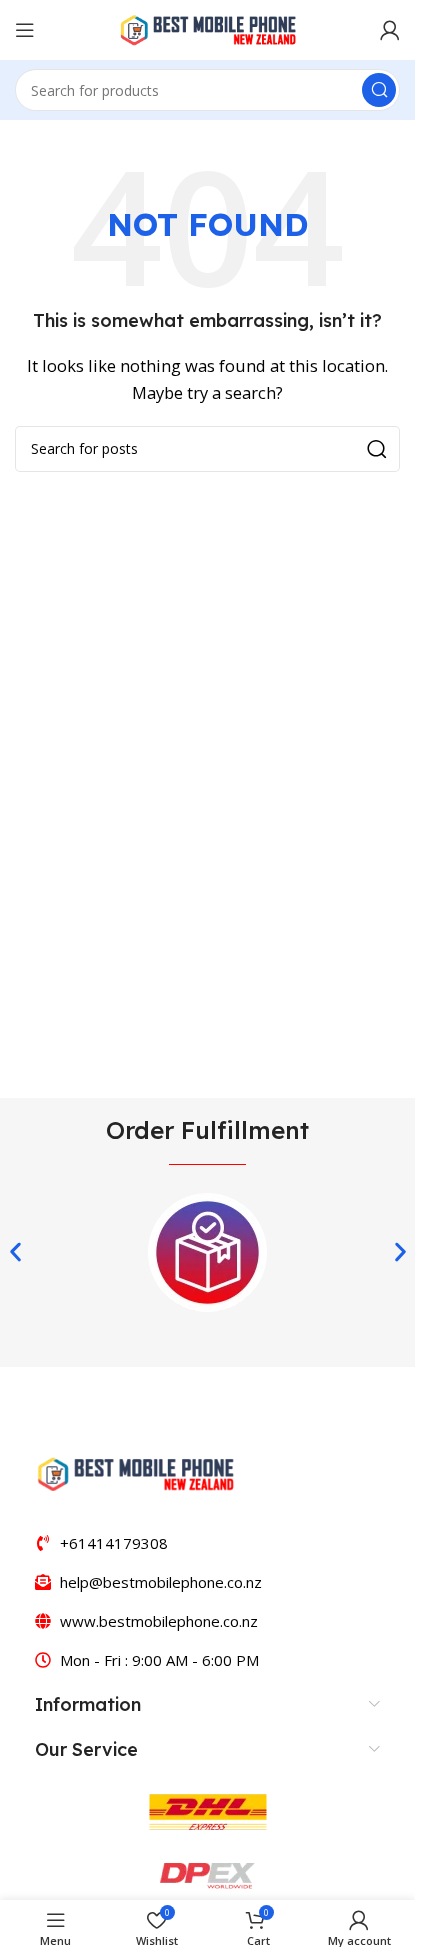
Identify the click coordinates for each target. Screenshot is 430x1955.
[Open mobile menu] (25, 30)
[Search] (379, 90)
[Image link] (135, 1472)
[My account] (390, 30)
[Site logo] (208, 28)
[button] (15, 1251)
